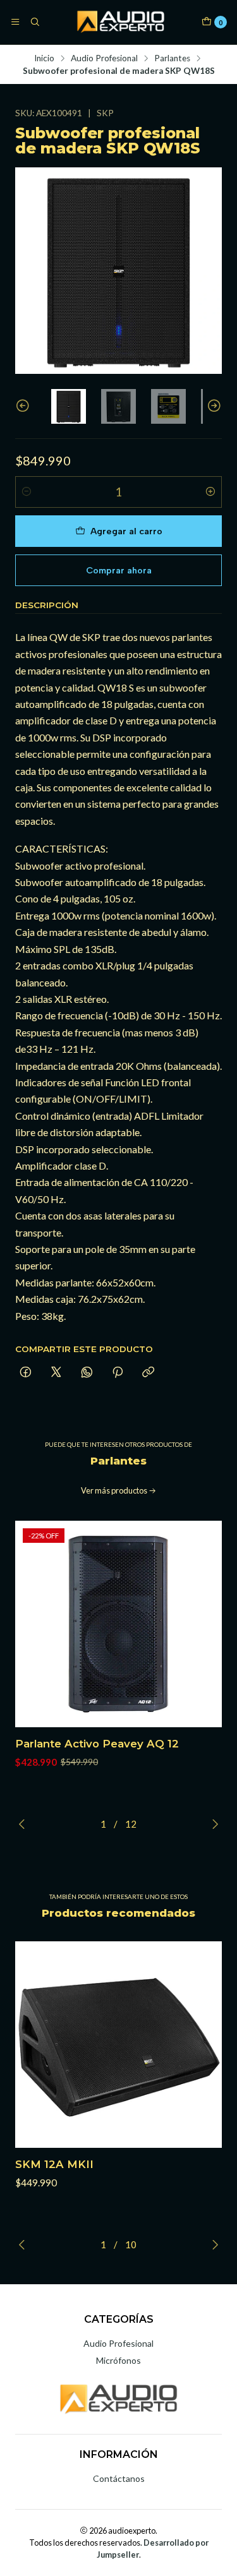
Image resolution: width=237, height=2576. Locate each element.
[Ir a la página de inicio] (120, 22)
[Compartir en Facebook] (26, 1373)
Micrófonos (118, 2360)
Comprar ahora (119, 570)
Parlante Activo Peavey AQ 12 (97, 1744)
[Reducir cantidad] (27, 492)
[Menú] (15, 22)
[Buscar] (34, 22)
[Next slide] (212, 406)
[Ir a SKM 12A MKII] (118, 2045)
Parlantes (172, 59)
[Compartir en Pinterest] (118, 1373)
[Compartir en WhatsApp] (87, 1373)
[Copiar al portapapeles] (148, 1373)
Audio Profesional (104, 59)
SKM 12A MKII (54, 2164)
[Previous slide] (25, 406)
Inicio (44, 59)
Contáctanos (119, 2478)
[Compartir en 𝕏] (56, 1373)
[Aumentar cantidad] (210, 492)
